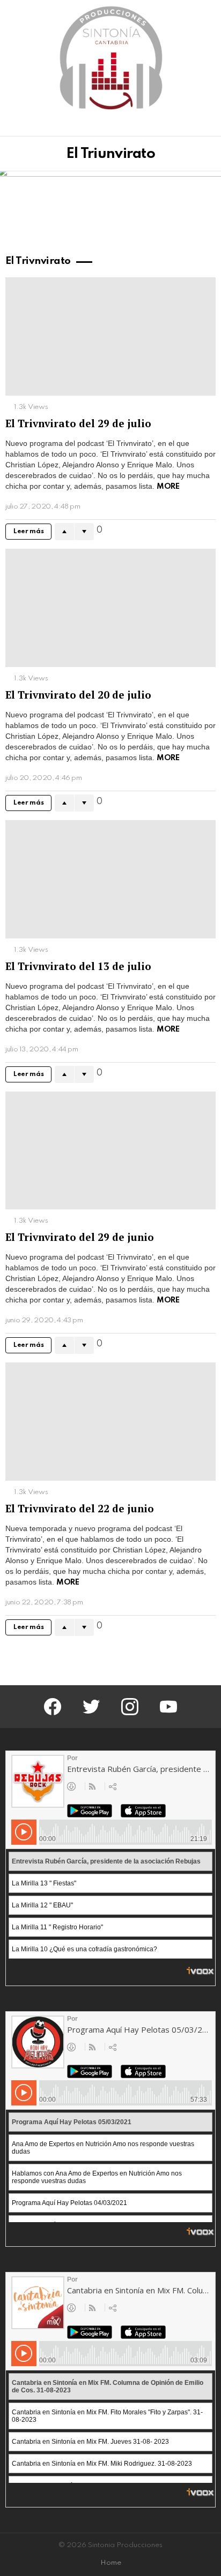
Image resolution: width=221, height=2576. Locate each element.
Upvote (64, 532)
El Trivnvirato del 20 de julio (78, 695)
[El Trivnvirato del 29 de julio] (110, 336)
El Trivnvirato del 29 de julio (78, 423)
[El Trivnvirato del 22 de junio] (110, 1422)
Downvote (84, 532)
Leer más (28, 532)
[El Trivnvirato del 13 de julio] (110, 879)
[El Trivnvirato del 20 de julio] (110, 608)
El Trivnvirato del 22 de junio (80, 1508)
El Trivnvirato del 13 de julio (78, 966)
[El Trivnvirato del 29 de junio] (110, 1151)
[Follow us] (191, 126)
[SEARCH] (209, 126)
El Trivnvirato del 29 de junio (80, 1237)
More (168, 487)
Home (111, 2563)
